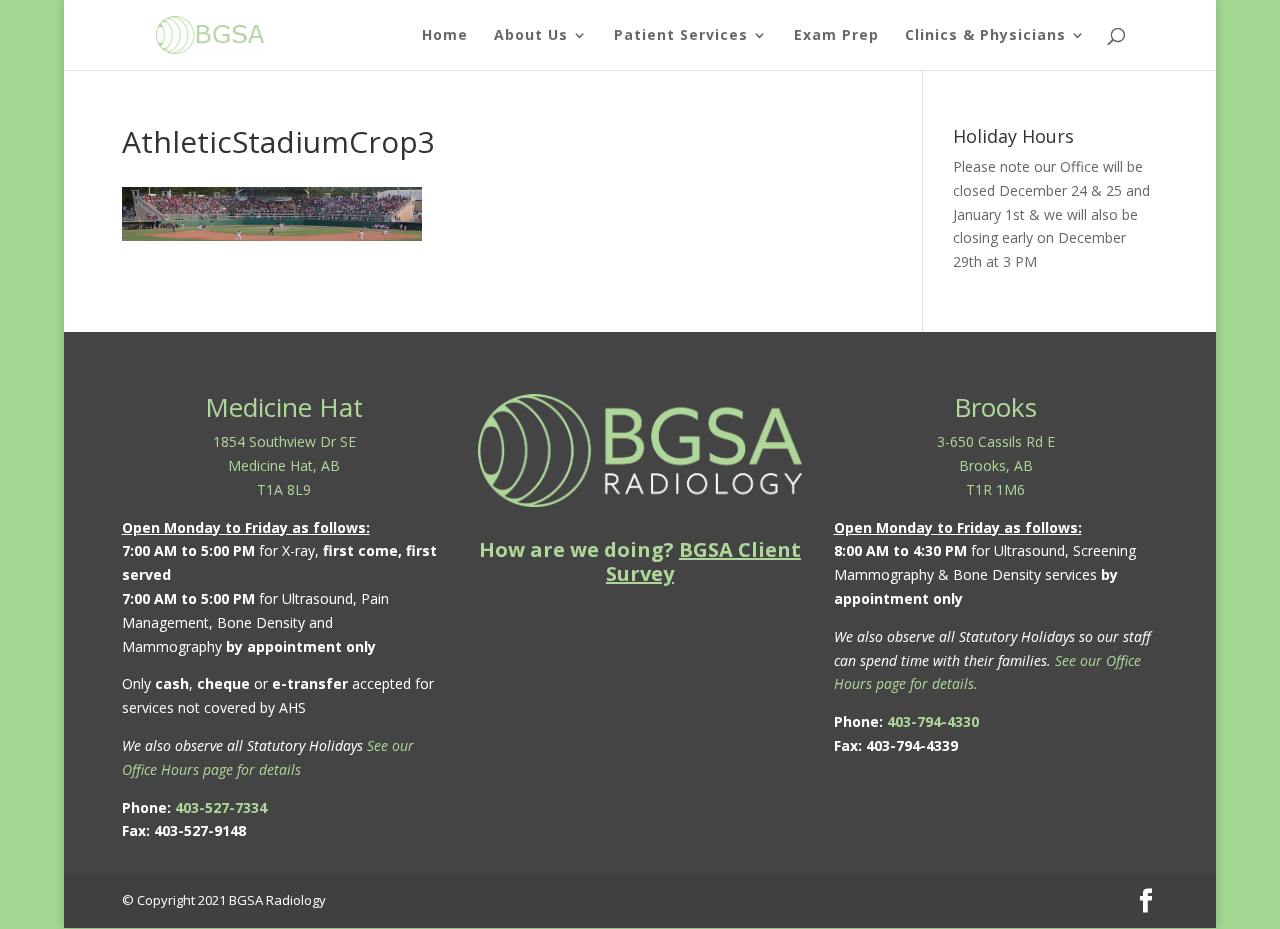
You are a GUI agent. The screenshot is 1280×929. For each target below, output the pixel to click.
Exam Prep (836, 36)
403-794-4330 (933, 721)
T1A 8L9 (284, 489)
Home (445, 36)
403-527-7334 (221, 807)
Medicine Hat (284, 407)
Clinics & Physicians (985, 36)
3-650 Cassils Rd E (996, 441)
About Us (531, 36)
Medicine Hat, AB (284, 465)
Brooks (995, 407)
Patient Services (681, 36)
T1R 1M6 (995, 489)
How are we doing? (640, 561)
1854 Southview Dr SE (284, 441)
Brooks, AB (996, 465)
